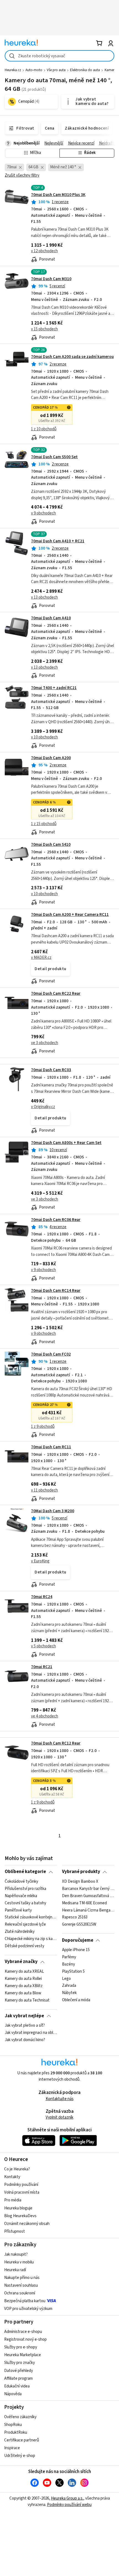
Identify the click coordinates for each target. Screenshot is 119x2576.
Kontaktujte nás (60, 2099)
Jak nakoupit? (16, 2254)
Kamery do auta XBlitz (24, 1986)
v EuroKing (40, 1561)
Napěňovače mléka (21, 1896)
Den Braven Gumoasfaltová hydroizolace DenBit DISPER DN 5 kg (88, 1896)
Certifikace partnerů (22, 2440)
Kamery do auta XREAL (24, 1972)
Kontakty (12, 2177)
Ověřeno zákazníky (20, 2417)
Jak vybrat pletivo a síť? (25, 2026)
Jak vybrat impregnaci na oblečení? (31, 2033)
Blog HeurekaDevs (20, 2216)
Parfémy (69, 1957)
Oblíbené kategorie (25, 1872)
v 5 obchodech (43, 1646)
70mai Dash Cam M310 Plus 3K (58, 195)
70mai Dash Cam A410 (51, 618)
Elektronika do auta (85, 70)
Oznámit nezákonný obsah (27, 2224)
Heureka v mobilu (19, 2262)
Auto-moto (34, 70)
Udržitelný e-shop (20, 2456)
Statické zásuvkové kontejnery (31, 1917)
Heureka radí (15, 2270)
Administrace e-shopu (23, 2332)
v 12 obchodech (44, 251)
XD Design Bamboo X (80, 1882)
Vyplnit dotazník (59, 2117)
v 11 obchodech (44, 1490)
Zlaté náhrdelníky (20, 1932)
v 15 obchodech (44, 329)
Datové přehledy (19, 2371)
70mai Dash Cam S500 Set (54, 457)
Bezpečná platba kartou (25, 2301)
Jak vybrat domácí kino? (25, 2040)
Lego (66, 1979)
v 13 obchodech (44, 597)
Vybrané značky (21, 1962)
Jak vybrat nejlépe (24, 2016)
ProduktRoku (16, 2432)
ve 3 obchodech (45, 1043)
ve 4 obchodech (45, 1716)
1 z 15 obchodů (44, 824)
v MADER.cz (41, 958)
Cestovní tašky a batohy (25, 1903)
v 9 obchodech (43, 513)
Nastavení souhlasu (21, 2285)
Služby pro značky (20, 2363)
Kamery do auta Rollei (23, 1979)
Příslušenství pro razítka (25, 1889)
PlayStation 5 (73, 1972)
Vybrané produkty (81, 1872)
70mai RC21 (42, 1667)
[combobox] (59, 56)
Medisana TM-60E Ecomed (84, 1903)
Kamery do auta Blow (23, 1993)
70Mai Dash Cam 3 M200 (53, 1511)
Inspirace (12, 2448)
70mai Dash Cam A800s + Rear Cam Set (66, 1143)
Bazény (68, 1964)
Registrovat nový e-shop (25, 2339)
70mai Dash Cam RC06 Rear (56, 1220)
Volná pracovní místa (22, 2192)
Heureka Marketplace (23, 2355)
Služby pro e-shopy (21, 2347)
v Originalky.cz (43, 1107)
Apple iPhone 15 (76, 1950)
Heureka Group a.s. (67, 2498)
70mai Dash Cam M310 (51, 279)
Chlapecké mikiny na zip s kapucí (31, 1939)
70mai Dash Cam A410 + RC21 (58, 541)
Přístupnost (15, 2231)
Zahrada (69, 1986)
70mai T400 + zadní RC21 (54, 688)
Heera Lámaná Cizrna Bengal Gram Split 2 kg (88, 1910)
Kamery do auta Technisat (27, 2000)
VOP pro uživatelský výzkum (28, 2309)
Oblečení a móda (76, 2000)
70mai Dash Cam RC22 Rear (56, 994)
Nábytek (69, 1993)
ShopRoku (13, 2425)
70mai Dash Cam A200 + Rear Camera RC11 (70, 915)
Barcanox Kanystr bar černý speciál (88, 1889)
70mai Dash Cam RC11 (51, 1447)
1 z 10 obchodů (44, 429)
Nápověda (13, 2394)
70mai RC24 (42, 1597)
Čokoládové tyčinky (21, 1882)
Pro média (13, 2200)
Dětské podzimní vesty (24, 1946)
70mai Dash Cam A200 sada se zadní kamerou (72, 357)
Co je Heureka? (17, 2169)
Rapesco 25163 (75, 1917)
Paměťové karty (18, 1910)
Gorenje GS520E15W (79, 1925)
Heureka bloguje (18, 2208)
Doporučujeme (78, 1940)
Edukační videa (17, 2386)
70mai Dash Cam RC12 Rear (56, 1743)
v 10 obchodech (44, 737)
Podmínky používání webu (69, 2505)
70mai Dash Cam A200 (51, 758)
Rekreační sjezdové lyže (25, 1925)
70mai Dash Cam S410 (51, 845)
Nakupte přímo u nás (22, 2278)
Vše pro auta (56, 70)
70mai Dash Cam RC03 (51, 1070)
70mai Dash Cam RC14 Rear (56, 1291)
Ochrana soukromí (20, 2293)
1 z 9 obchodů (43, 1427)
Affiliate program (18, 2378)
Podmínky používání (21, 2185)
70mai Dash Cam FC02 (51, 1354)
